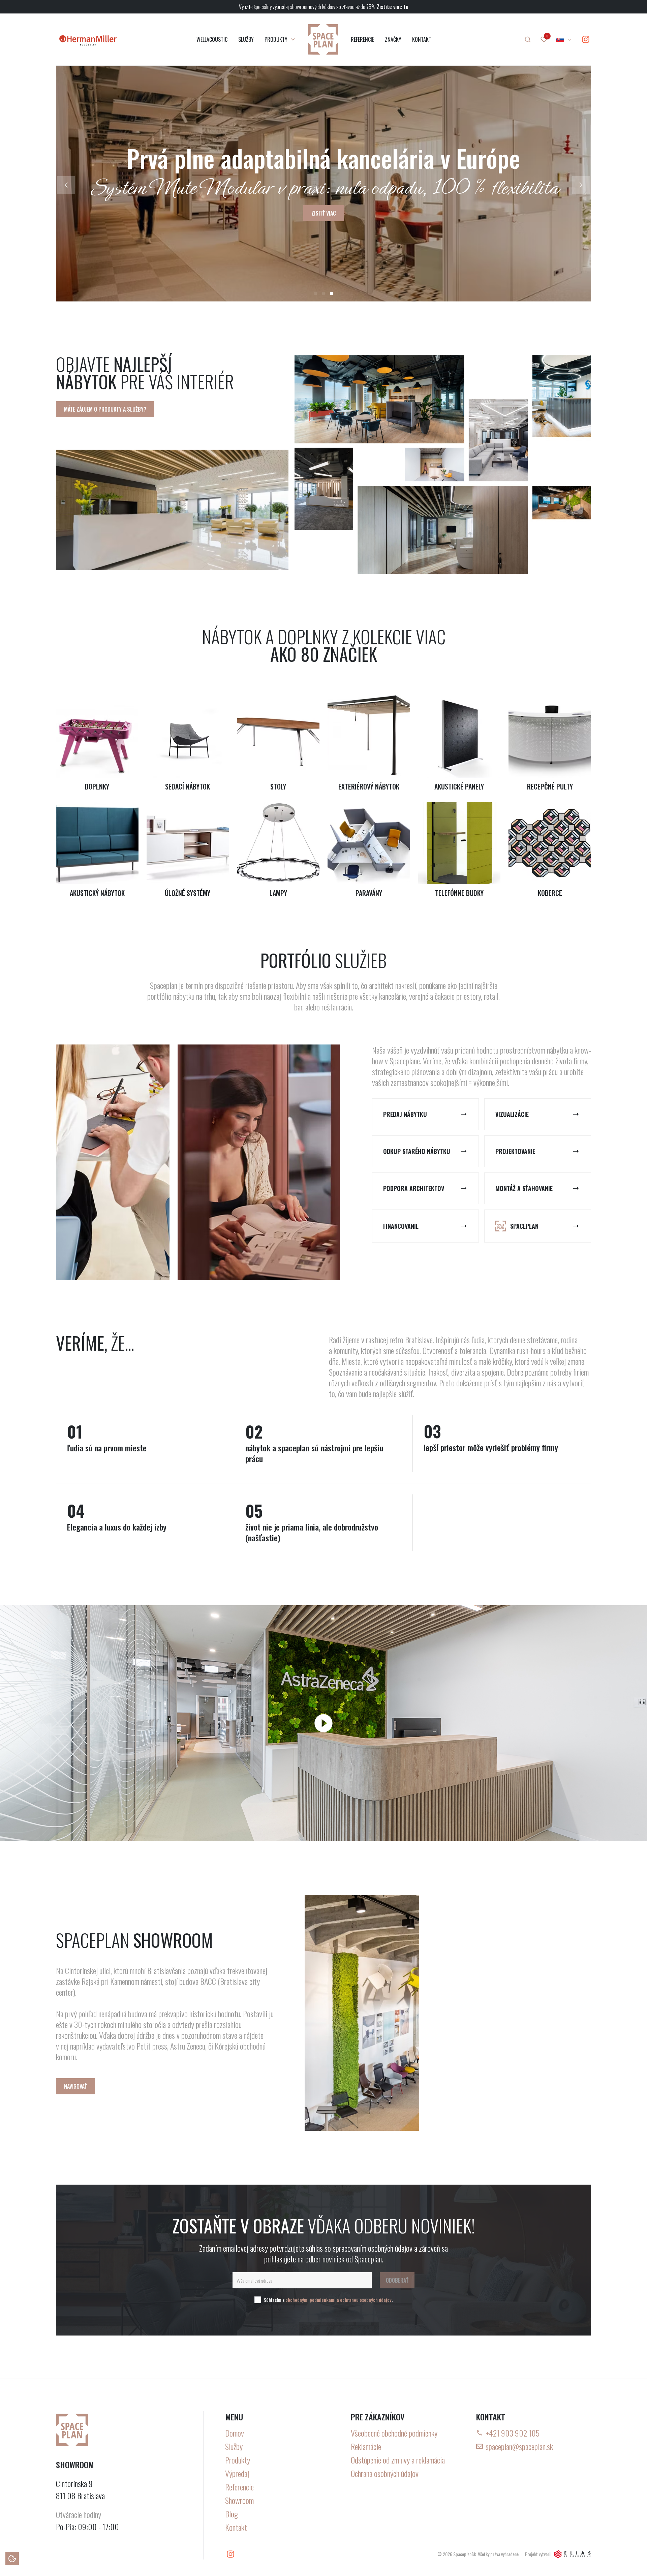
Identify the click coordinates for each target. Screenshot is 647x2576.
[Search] (528, 39)
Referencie (239, 2487)
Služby (234, 2446)
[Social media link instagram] (586, 39)
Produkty (238, 2460)
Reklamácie (366, 2446)
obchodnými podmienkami (311, 2300)
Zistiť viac (324, 213)
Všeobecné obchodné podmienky (394, 2433)
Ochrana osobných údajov (385, 2473)
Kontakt (236, 2527)
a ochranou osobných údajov (364, 2300)
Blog (232, 2514)
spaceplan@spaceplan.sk (519, 2446)
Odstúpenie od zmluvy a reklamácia (398, 2460)
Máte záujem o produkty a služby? (105, 409)
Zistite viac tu (393, 7)
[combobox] (564, 39)
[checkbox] (258, 2300)
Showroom (239, 2500)
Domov (235, 2433)
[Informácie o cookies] (12, 2558)
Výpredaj (237, 2473)
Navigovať (75, 2086)
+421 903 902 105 (513, 2433)
